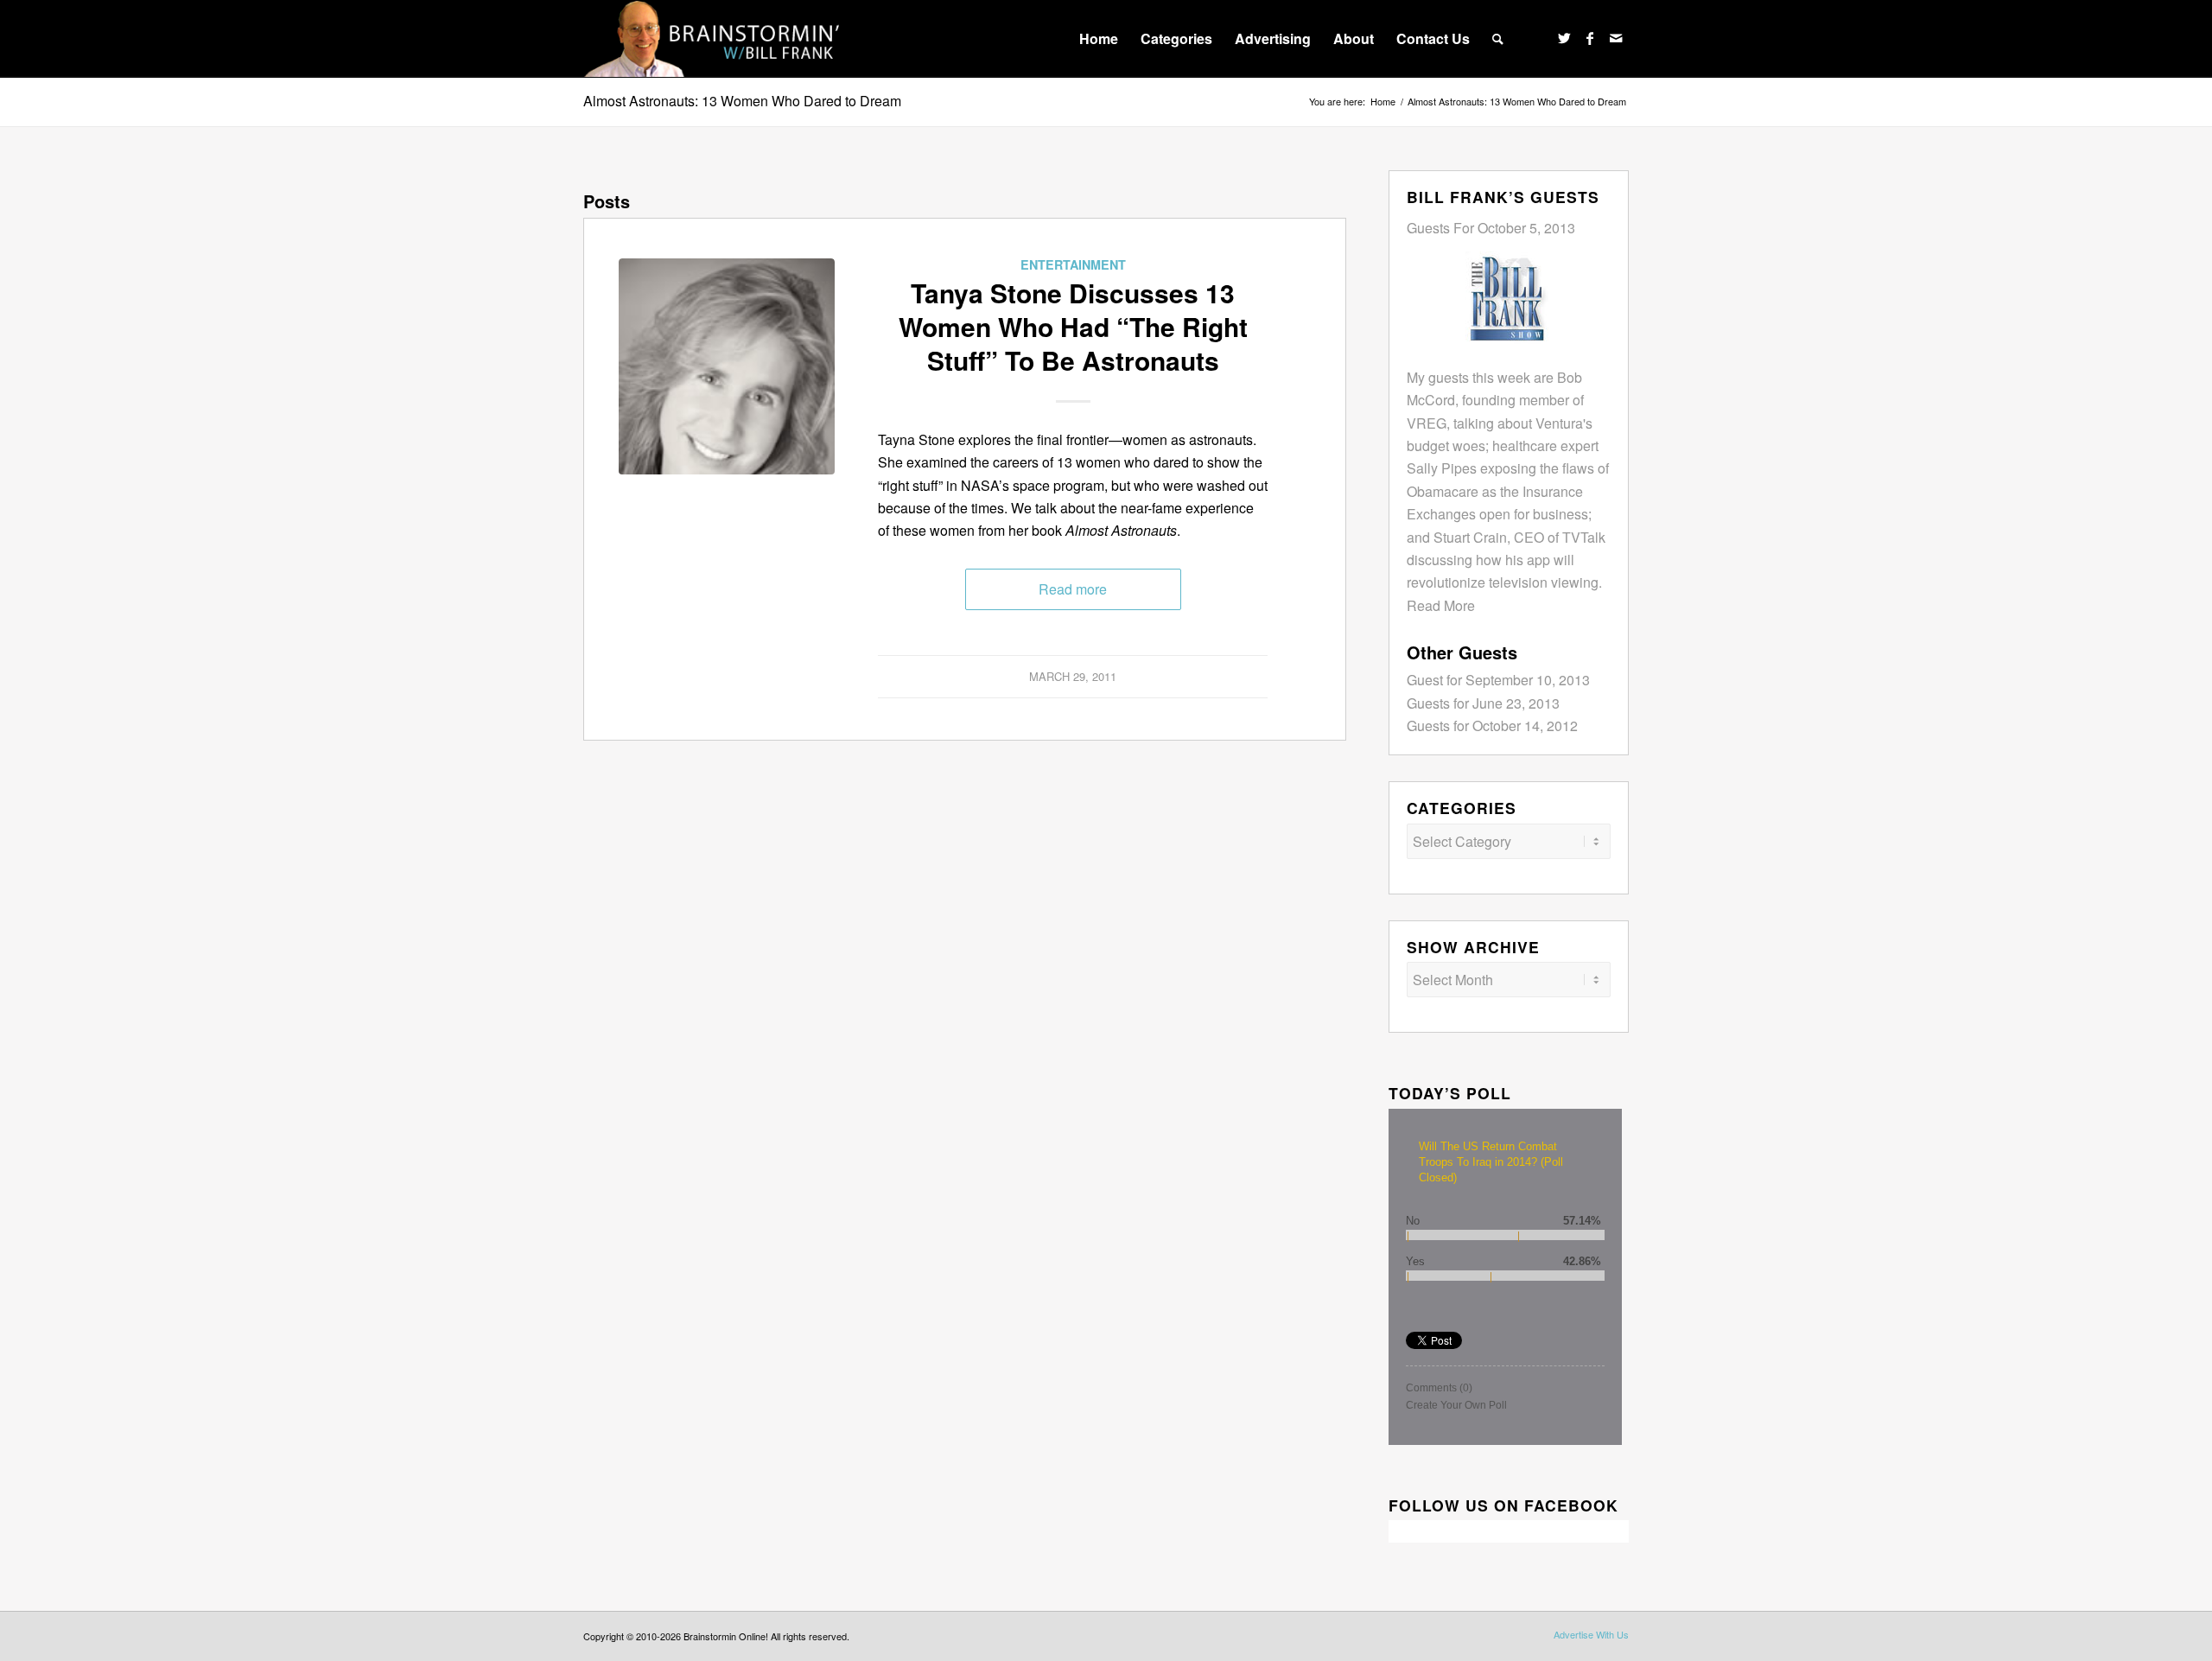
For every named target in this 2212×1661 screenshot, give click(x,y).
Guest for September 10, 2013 (1498, 680)
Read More (1441, 605)
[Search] (1498, 39)
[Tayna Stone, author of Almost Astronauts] (727, 366)
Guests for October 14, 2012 (1492, 725)
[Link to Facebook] (1590, 38)
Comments (1439, 1388)
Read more (1073, 589)
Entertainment (1073, 264)
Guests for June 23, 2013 (1483, 703)
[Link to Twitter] (1564, 38)
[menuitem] (1099, 39)
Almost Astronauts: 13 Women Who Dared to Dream (742, 101)
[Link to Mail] (1616, 38)
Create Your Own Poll (1456, 1405)
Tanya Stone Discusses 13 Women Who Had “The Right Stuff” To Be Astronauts (1073, 326)
